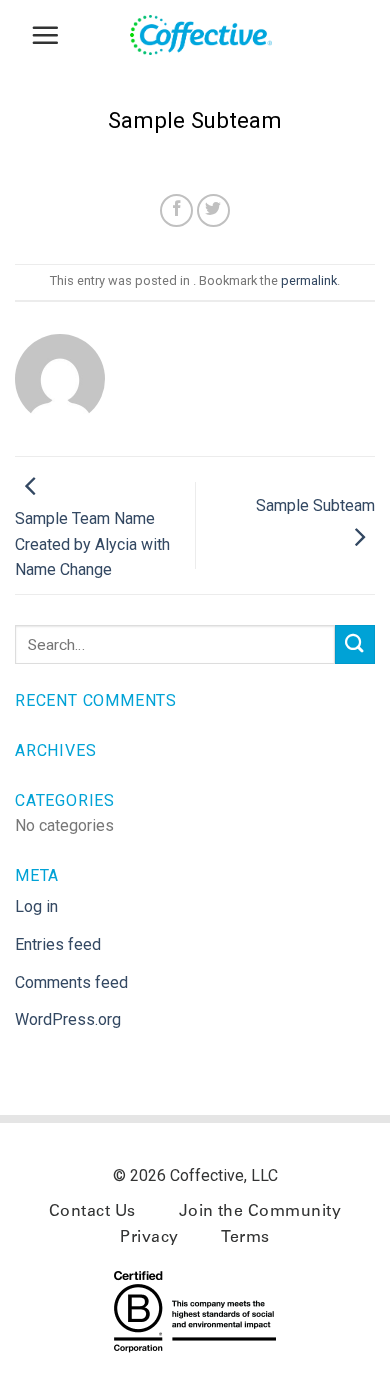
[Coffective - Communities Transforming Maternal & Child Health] (210, 35)
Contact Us (92, 1212)
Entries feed (58, 944)
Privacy (149, 1238)
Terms (245, 1238)
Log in (36, 906)
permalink (309, 280)
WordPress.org (68, 1019)
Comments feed (71, 982)
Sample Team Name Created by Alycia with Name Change (92, 544)
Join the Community (260, 1212)
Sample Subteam (315, 505)
